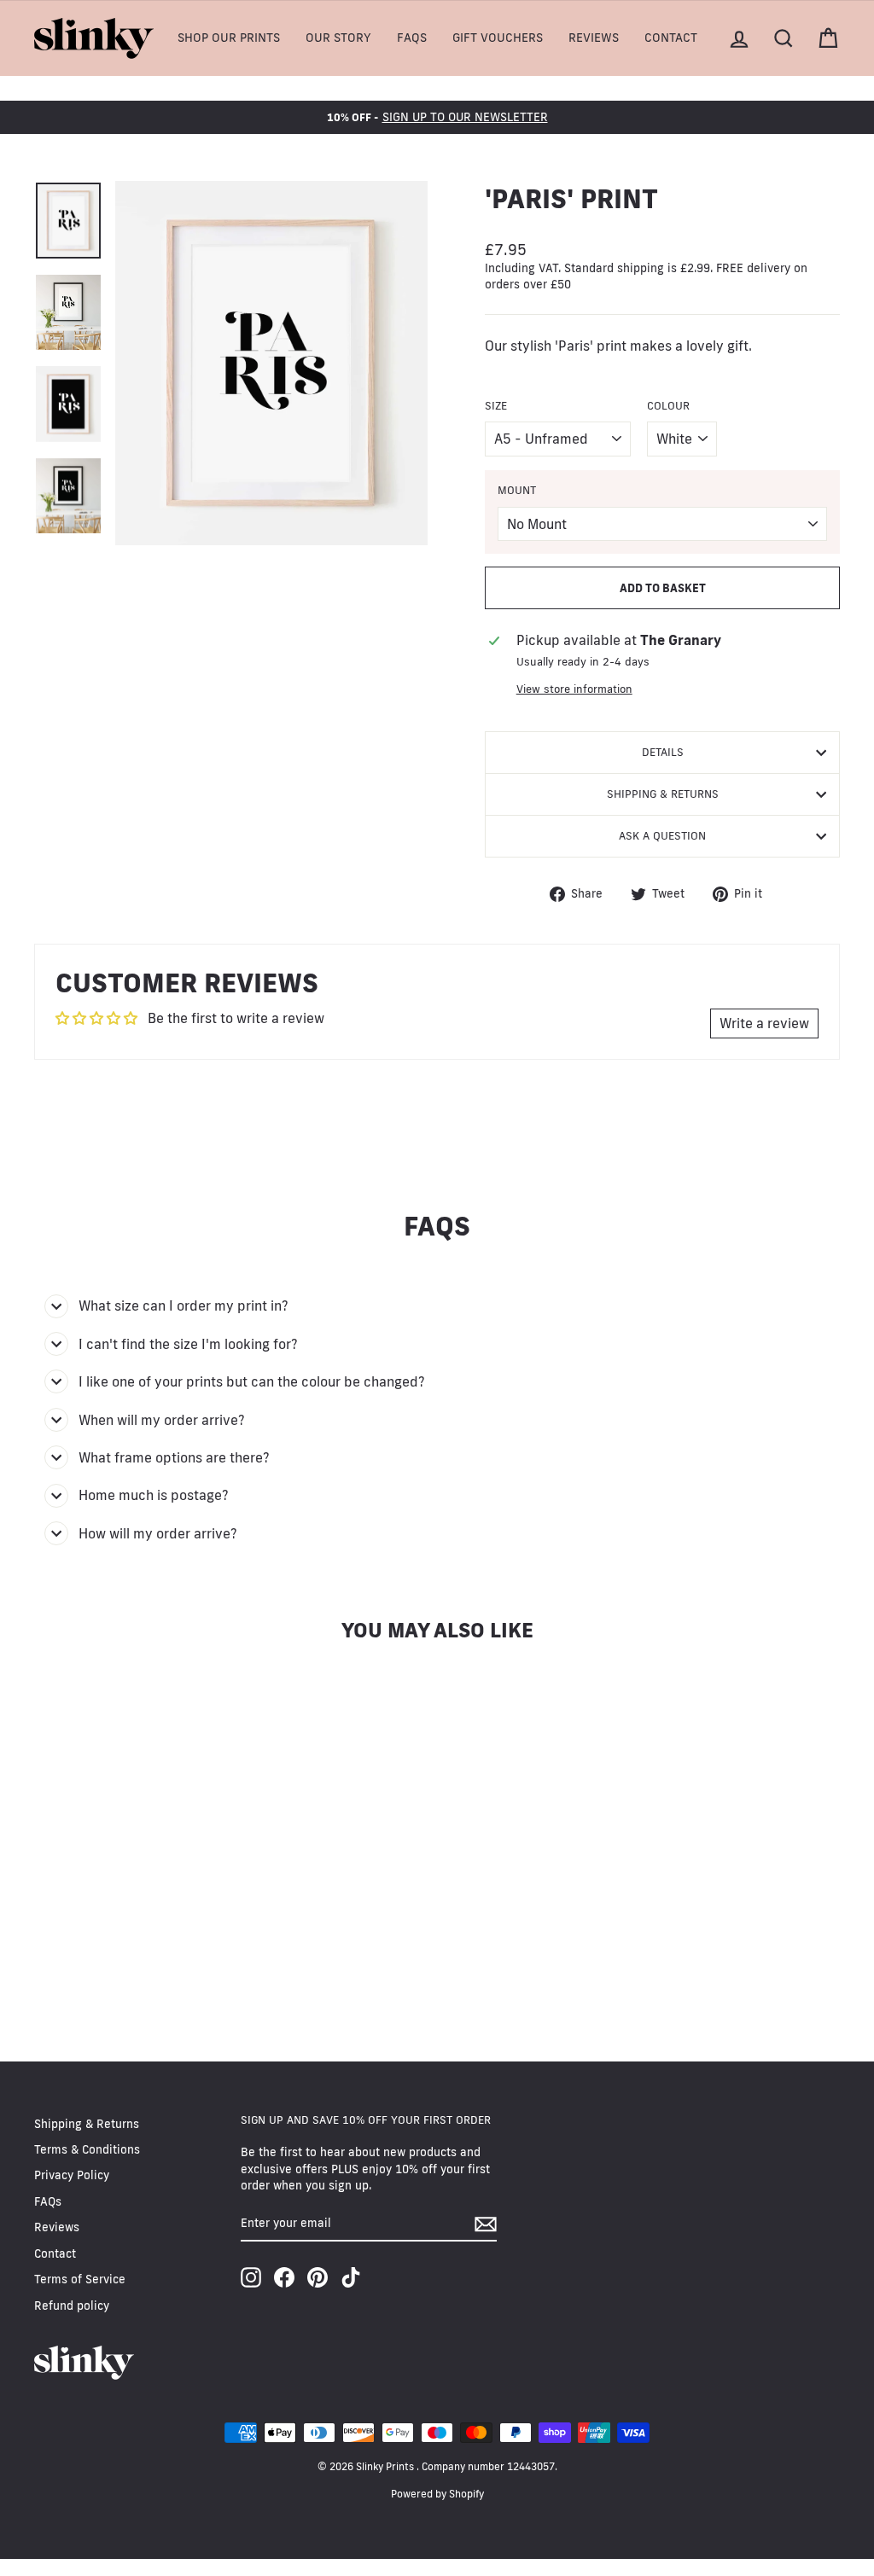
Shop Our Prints (229, 38)
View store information (574, 689)
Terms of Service (80, 2279)
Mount (517, 490)
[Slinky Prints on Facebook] (284, 2277)
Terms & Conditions (87, 2149)
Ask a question (662, 835)
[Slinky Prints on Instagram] (251, 2277)
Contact (671, 38)
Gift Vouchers (498, 38)
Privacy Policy (72, 2175)
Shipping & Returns (663, 794)
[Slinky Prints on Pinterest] (318, 2277)
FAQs (412, 38)
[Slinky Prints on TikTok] (351, 2277)
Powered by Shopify (437, 2494)
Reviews (594, 38)
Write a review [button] (764, 1023)
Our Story (338, 38)
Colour (668, 405)
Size (496, 405)
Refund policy (72, 2306)
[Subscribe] (486, 2224)
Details (663, 752)
